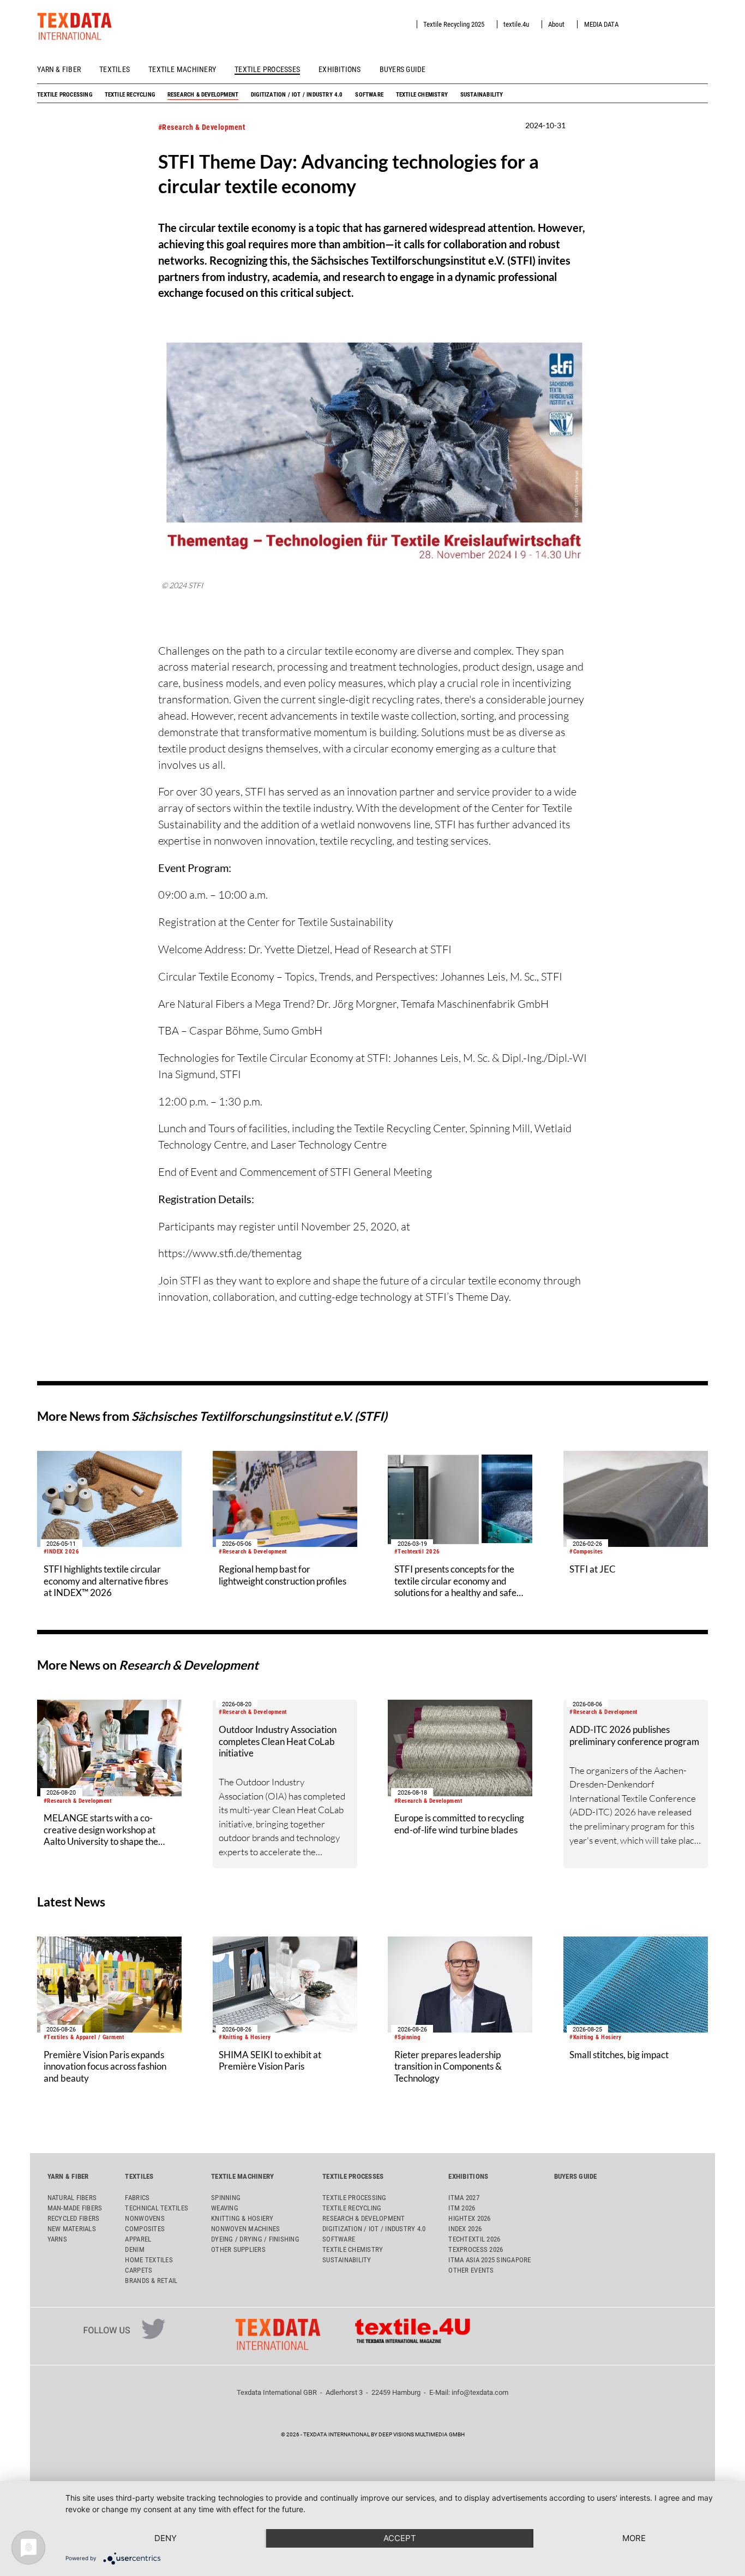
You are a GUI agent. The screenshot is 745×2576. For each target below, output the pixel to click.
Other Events (471, 2270)
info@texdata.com (480, 2392)
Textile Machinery (182, 69)
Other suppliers (238, 2249)
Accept (400, 2538)
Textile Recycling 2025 (454, 24)
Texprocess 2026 (476, 2249)
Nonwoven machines (245, 2229)
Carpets (139, 2270)
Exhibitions (340, 69)
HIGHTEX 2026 (469, 2218)
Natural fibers (72, 2198)
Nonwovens (145, 2218)
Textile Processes (267, 69)
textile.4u (516, 24)
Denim (134, 2249)
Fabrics (137, 2198)
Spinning (226, 2198)
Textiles (115, 69)
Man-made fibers (75, 2208)
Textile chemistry (422, 94)
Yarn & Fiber (59, 69)
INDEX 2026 (465, 2229)
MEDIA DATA (601, 24)
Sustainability (482, 94)
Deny (166, 2538)
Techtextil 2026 (474, 2239)
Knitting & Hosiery (242, 2218)
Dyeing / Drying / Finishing (255, 2239)
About (556, 24)
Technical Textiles (157, 2208)
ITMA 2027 (464, 2198)
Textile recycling (130, 94)
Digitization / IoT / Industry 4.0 (297, 94)
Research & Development (203, 94)
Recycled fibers (74, 2218)
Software (369, 94)
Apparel (138, 2239)
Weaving (225, 2208)
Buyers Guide (403, 69)
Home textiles (149, 2260)
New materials (72, 2229)
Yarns (57, 2239)
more (634, 2538)
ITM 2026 (462, 2208)
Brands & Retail (151, 2281)
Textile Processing (65, 94)
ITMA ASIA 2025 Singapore (489, 2260)
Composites (145, 2229)
